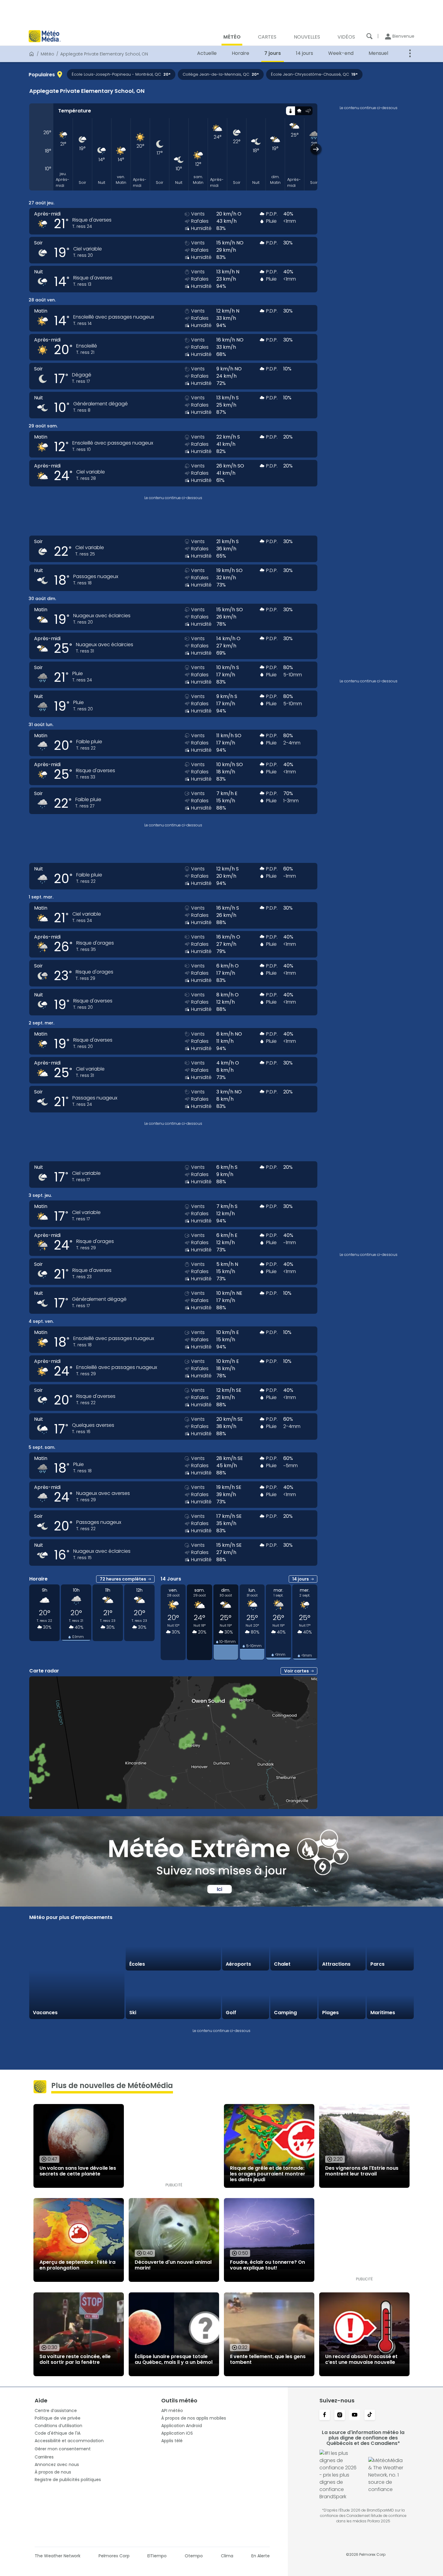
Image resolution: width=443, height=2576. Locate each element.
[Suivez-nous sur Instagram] (340, 2415)
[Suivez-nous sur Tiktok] (370, 2415)
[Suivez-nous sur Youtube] (355, 2415)
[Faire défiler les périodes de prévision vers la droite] (316, 149)
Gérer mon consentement (63, 2449)
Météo (47, 54)
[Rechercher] (369, 36)
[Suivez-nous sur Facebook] (325, 2415)
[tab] (290, 111)
